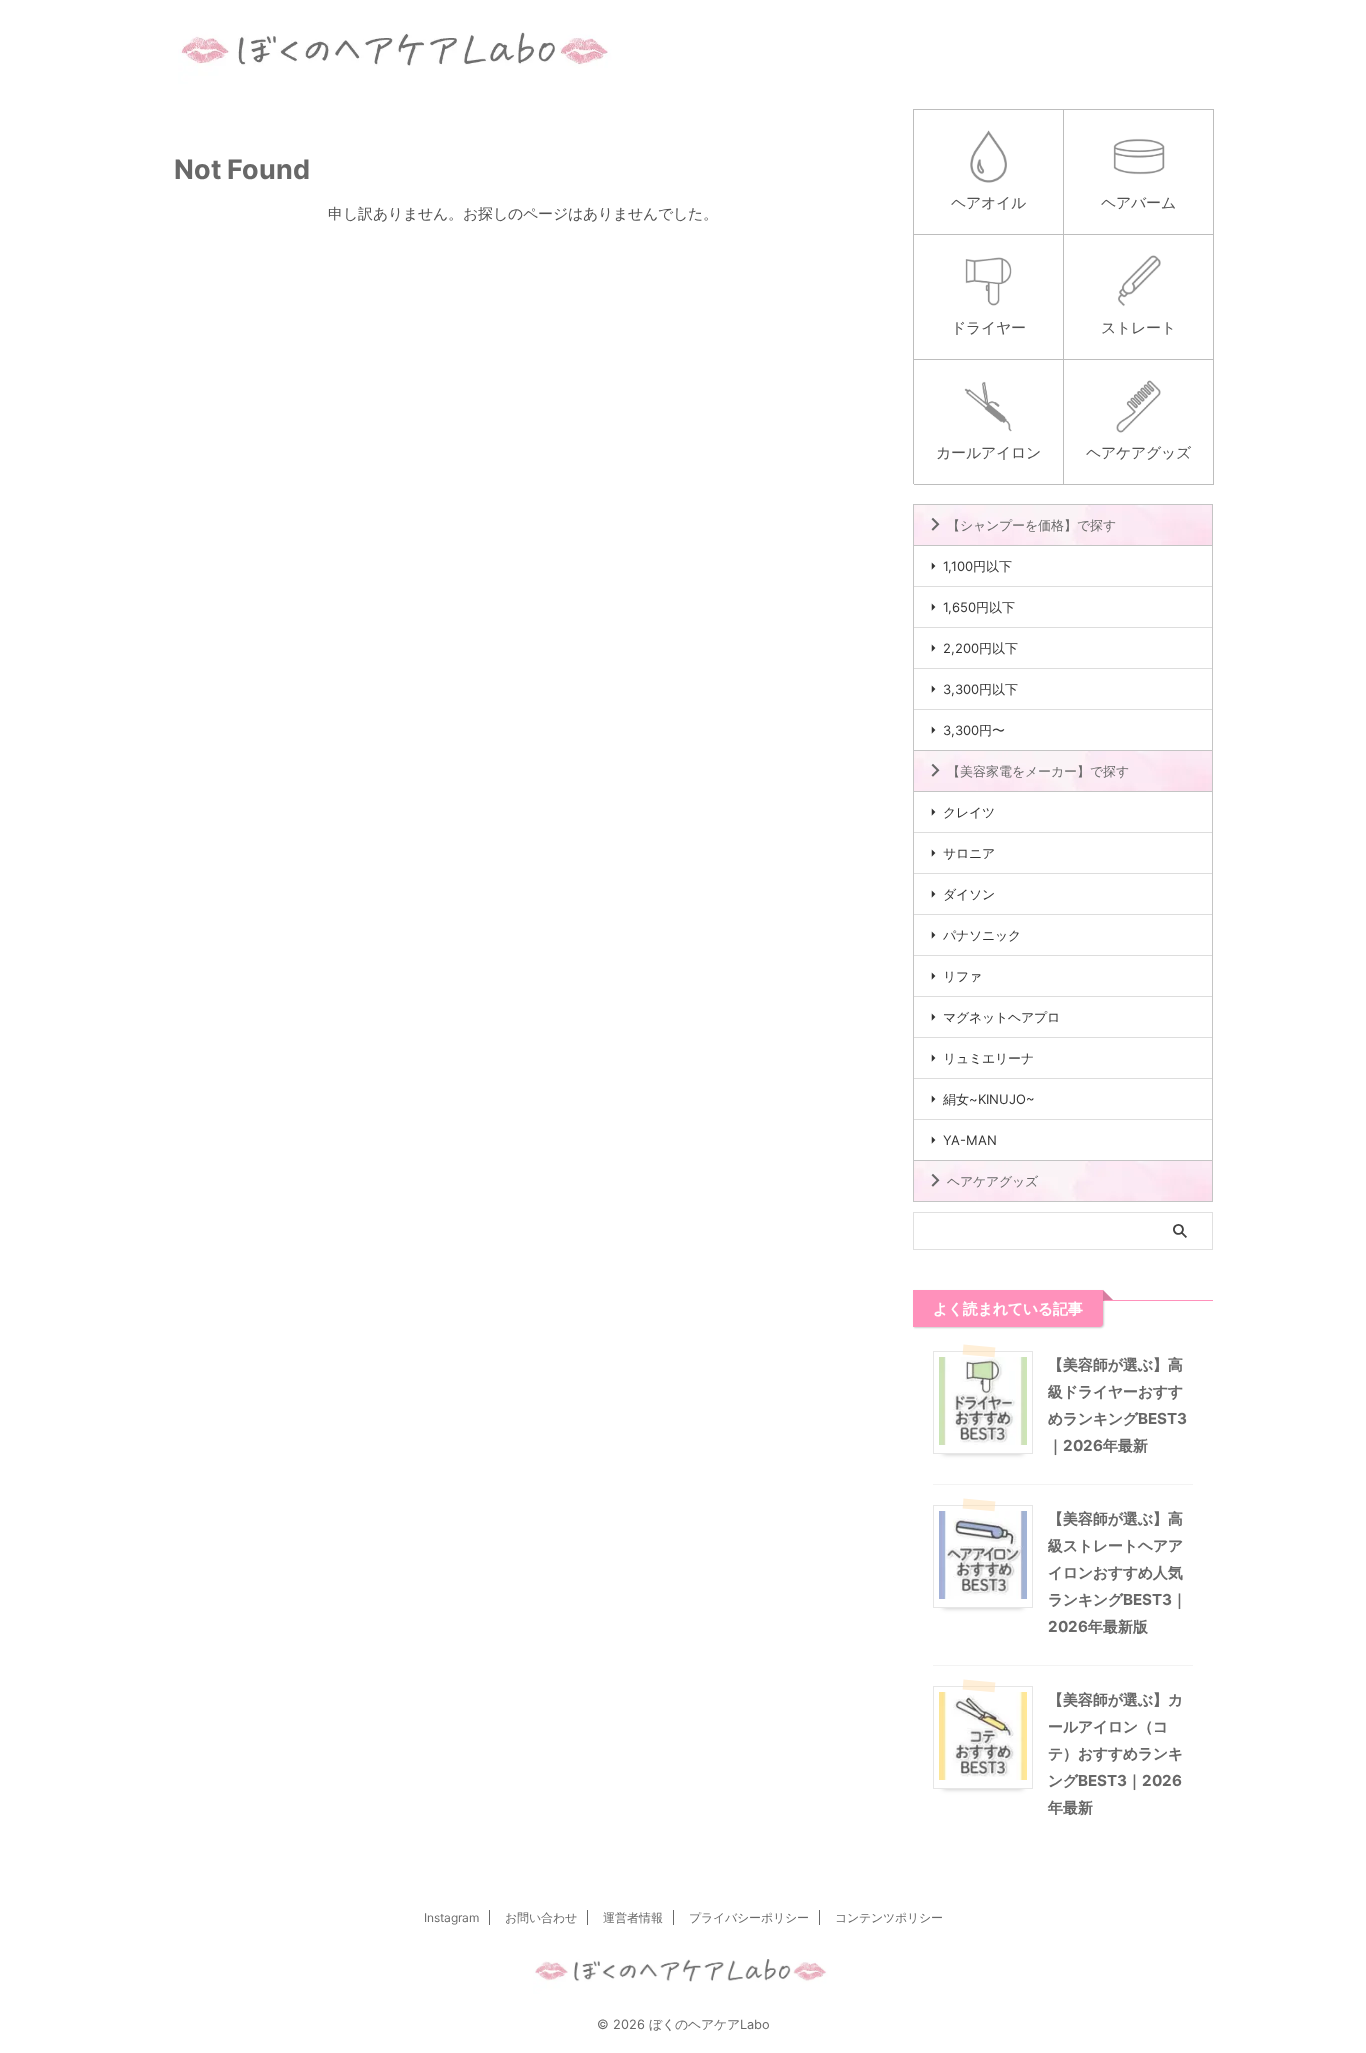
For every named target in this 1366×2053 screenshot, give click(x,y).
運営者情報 (633, 1917)
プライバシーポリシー (749, 1917)
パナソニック (982, 935)
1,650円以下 (979, 607)
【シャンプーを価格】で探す (1031, 525)
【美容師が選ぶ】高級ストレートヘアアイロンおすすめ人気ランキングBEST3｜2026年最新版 (1117, 1572)
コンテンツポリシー (889, 1917)
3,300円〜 (974, 730)
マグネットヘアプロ (1001, 1017)
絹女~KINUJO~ (989, 1099)
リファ (962, 976)
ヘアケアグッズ (992, 1181)
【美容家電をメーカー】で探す (1038, 771)
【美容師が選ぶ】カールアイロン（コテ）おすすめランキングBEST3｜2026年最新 (1115, 1753)
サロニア (969, 853)
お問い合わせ (541, 1917)
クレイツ (969, 812)
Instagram (451, 1917)
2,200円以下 (980, 648)
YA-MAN (970, 1140)
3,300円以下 (980, 689)
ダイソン (969, 894)
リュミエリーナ (988, 1058)
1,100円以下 (977, 566)
